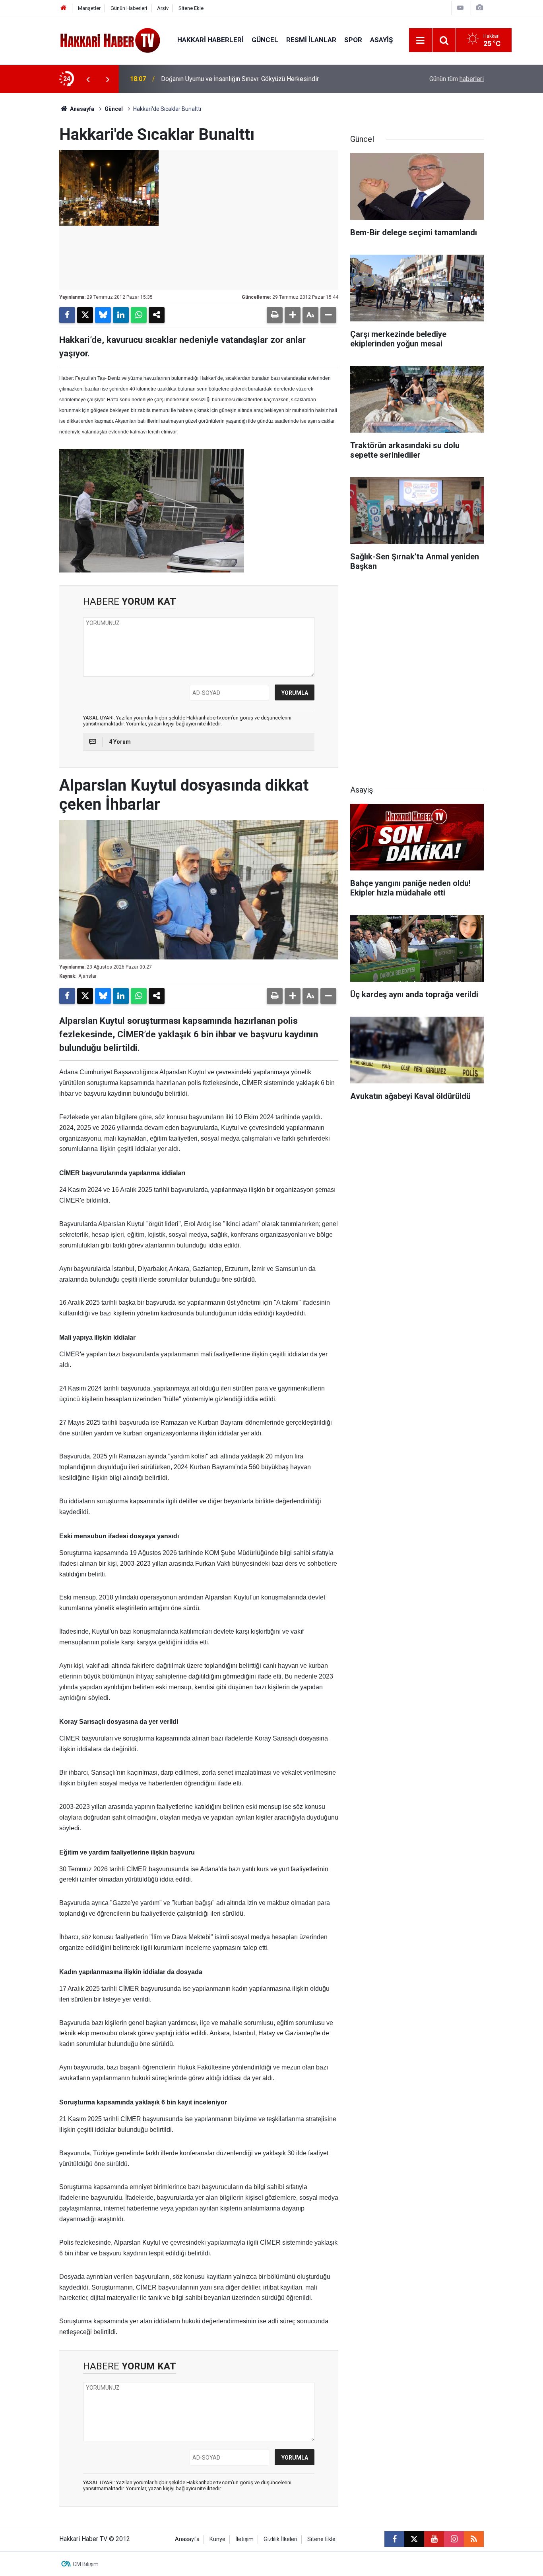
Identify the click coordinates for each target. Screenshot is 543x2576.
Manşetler (89, 8)
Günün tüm (457, 79)
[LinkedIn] (121, 315)
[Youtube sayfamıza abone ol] (434, 2539)
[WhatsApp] (139, 315)
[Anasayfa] (64, 8)
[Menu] (421, 41)
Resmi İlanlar (311, 40)
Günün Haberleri (129, 8)
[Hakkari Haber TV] (110, 40)
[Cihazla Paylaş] (157, 315)
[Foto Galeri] (479, 8)
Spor (353, 40)
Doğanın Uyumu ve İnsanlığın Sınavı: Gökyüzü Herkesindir (240, 79)
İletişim (244, 2539)
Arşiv (163, 8)
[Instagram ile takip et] (454, 2539)
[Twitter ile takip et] (414, 2539)
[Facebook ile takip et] (394, 2539)
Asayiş (381, 40)
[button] (293, 315)
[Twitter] (85, 315)
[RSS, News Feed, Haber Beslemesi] (474, 2539)
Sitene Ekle (191, 8)
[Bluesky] (103, 315)
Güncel (265, 40)
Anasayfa (81, 109)
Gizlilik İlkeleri (280, 2539)
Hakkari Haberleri (210, 40)
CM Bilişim (86, 2564)
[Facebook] (67, 315)
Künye (217, 2539)
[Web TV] (460, 8)
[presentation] (88, 79)
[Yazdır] (275, 315)
